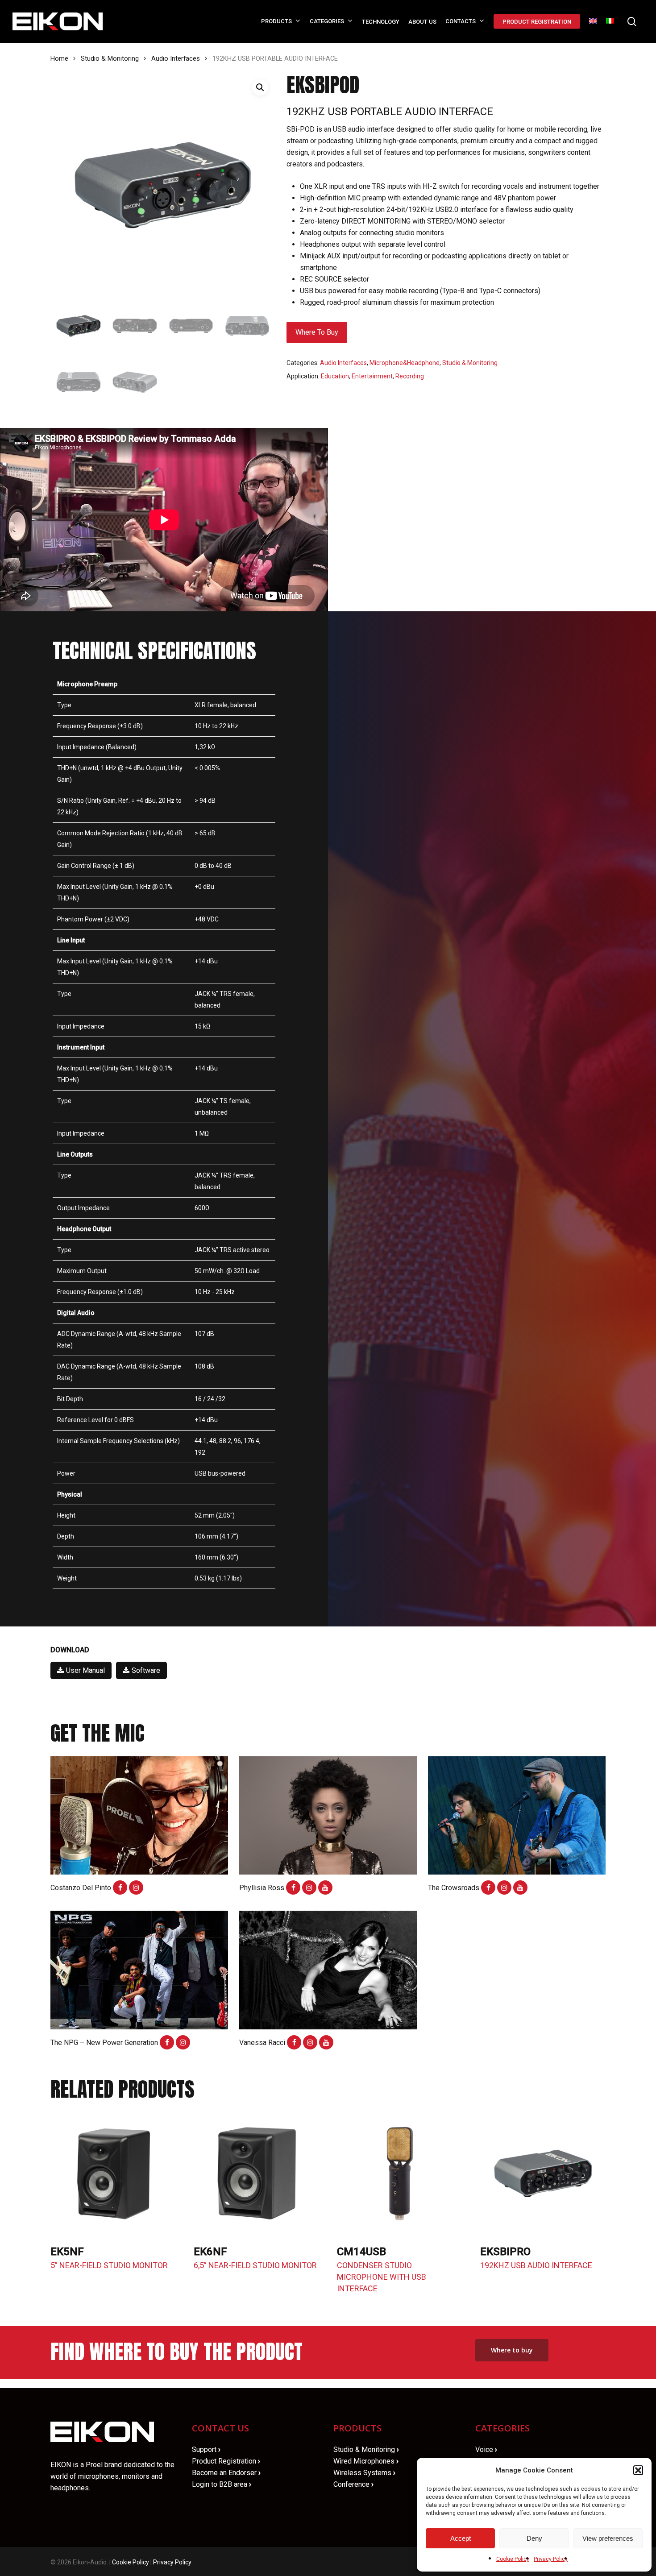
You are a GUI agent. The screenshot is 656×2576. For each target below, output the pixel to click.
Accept (461, 2538)
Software (146, 1670)
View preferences (608, 2538)
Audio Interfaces (176, 58)
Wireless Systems (364, 2473)
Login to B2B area (222, 2484)
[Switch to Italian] (610, 22)
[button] (638, 2470)
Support (206, 2449)
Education (335, 376)
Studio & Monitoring (110, 58)
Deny (534, 2538)
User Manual (85, 1670)
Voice (486, 2449)
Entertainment (372, 376)
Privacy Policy (551, 2559)
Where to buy (317, 332)
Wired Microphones (366, 2461)
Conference (353, 2484)
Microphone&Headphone (405, 363)
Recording (410, 376)
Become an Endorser (226, 2473)
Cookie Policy (513, 2559)
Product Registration (226, 2461)
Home (59, 58)
